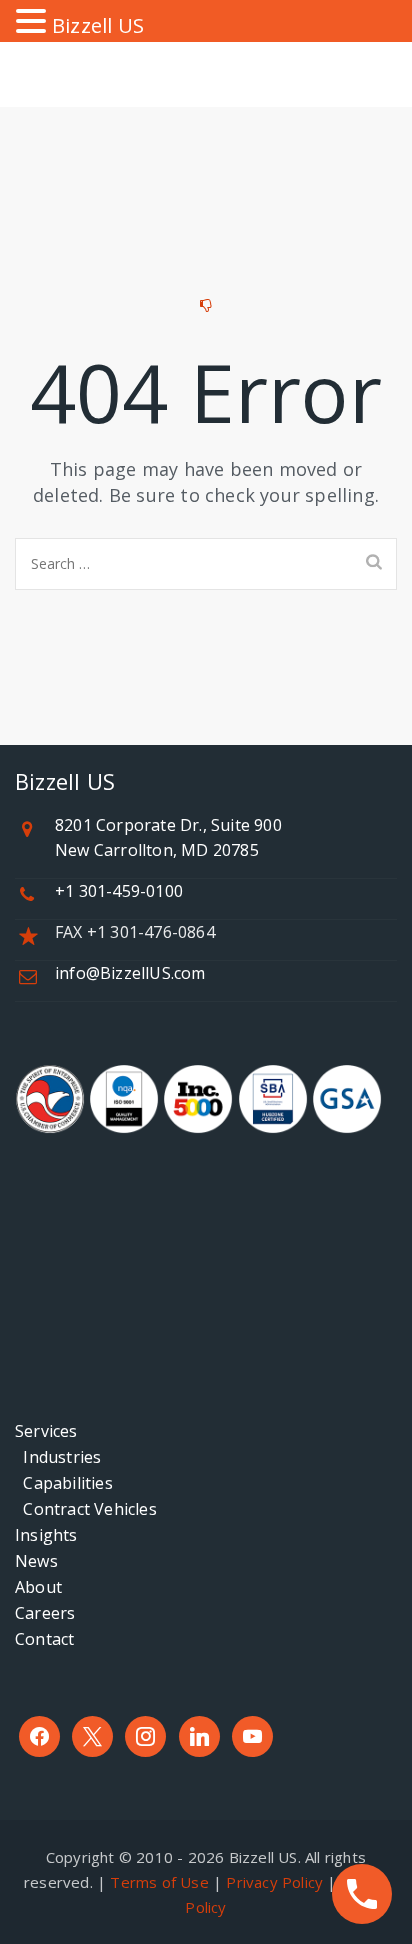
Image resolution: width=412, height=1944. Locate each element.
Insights (46, 1535)
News (36, 1561)
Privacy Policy (274, 1882)
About (38, 1587)
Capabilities (64, 1483)
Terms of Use (159, 1882)
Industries (58, 1457)
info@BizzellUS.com (130, 973)
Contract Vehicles (86, 1509)
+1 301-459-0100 (119, 891)
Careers (45, 1613)
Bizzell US (98, 25)
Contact (44, 1639)
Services (46, 1431)
